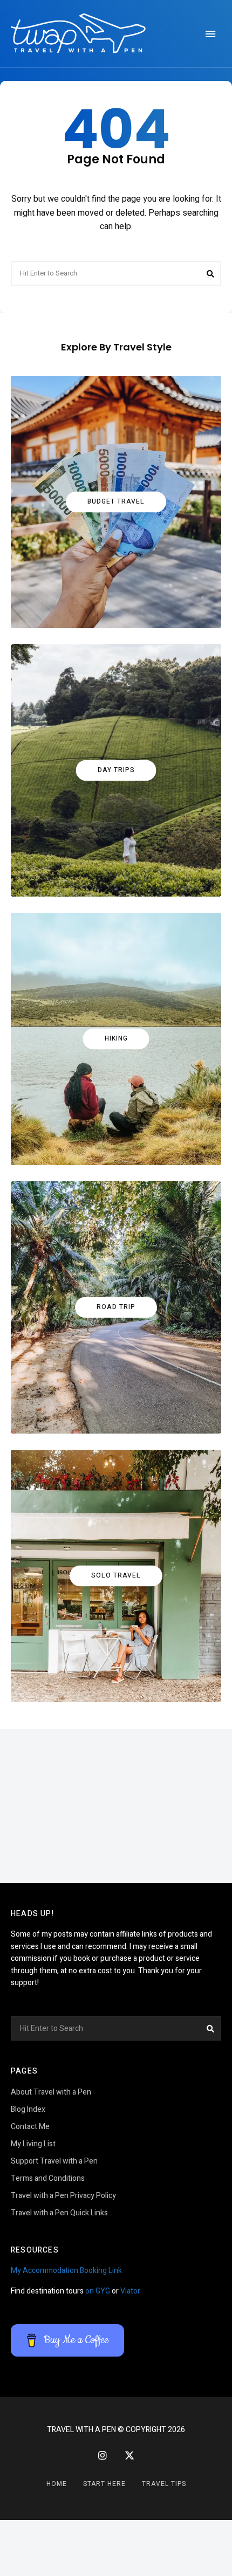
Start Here (104, 2484)
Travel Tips (164, 2484)
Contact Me (30, 2127)
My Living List (33, 2144)
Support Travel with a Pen (54, 2161)
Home (57, 2484)
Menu (210, 34)
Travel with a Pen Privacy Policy (63, 2196)
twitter (129, 2456)
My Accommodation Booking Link (66, 2271)
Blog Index (28, 2109)
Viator (130, 2291)
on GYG (98, 2291)
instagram (103, 2455)
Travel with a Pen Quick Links (59, 2213)
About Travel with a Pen (51, 2092)
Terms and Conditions (48, 2178)
